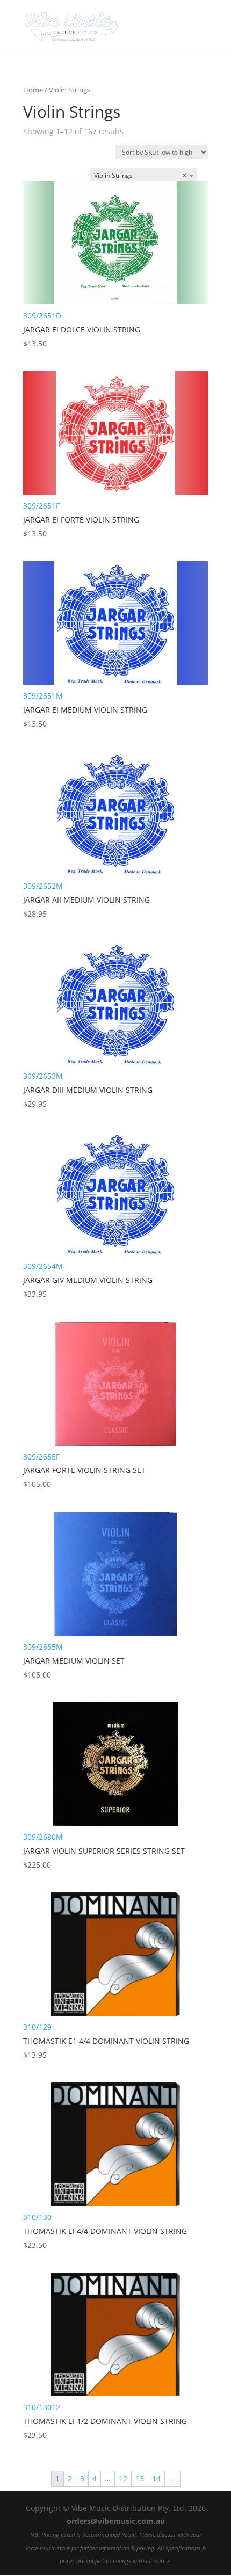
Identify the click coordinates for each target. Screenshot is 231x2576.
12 (123, 2479)
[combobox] (143, 176)
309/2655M (74, 1661)
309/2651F (81, 520)
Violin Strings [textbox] (140, 175)
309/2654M (88, 1280)
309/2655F (84, 1471)
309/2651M (85, 710)
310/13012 (105, 2421)
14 (156, 2479)
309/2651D (82, 329)
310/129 (106, 2041)
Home (33, 90)
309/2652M (86, 900)
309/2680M (104, 1851)
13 (140, 2479)
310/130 (105, 2231)
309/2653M (88, 1090)
